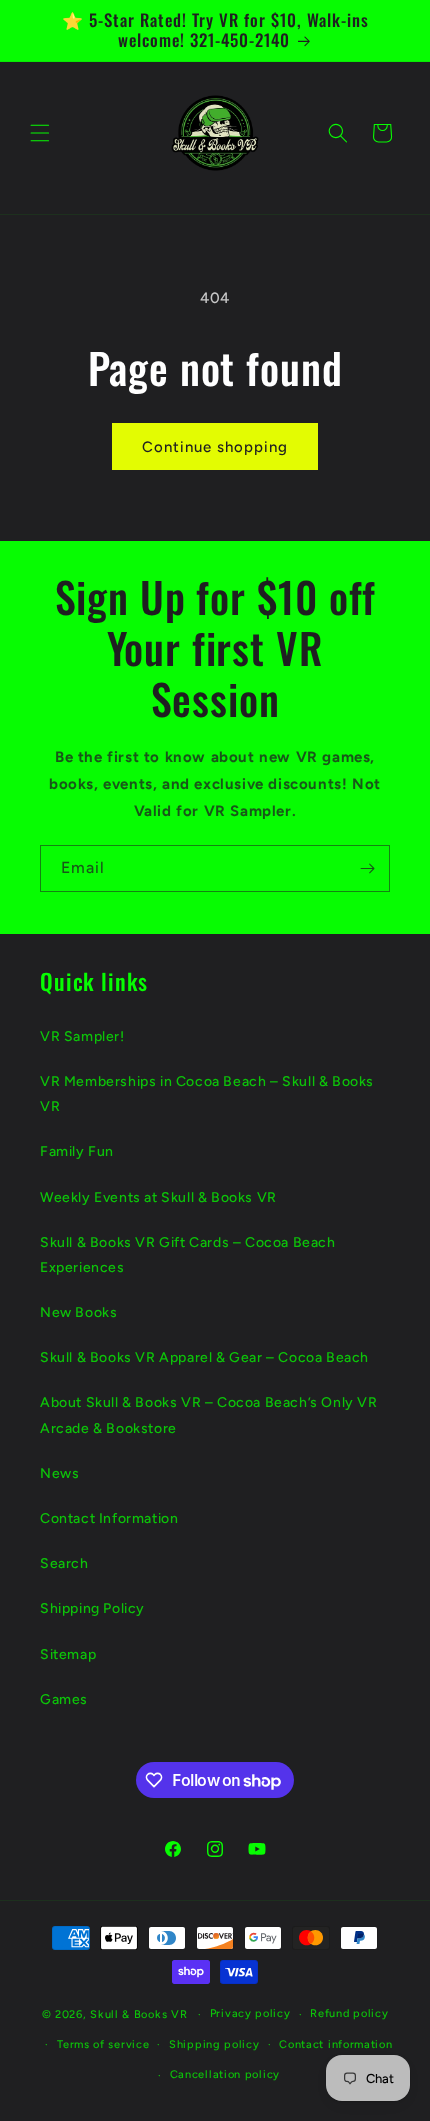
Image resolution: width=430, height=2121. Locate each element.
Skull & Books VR (138, 2014)
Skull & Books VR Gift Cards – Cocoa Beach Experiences (188, 1255)
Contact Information (109, 1518)
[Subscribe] (367, 868)
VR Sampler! (82, 1036)
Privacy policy (250, 2013)
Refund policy (349, 2013)
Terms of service (103, 2044)
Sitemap (68, 1654)
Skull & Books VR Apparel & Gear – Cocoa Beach (204, 1357)
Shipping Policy (92, 1608)
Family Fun (77, 1151)
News (59, 1473)
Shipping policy (214, 2044)
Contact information (335, 2044)
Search (64, 1563)
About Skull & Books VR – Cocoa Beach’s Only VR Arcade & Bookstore (209, 1415)
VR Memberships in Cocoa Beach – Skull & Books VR (207, 1094)
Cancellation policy (225, 2074)
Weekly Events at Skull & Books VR (158, 1197)
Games (64, 1699)
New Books (78, 1312)
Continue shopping (215, 447)
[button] (40, 133)
